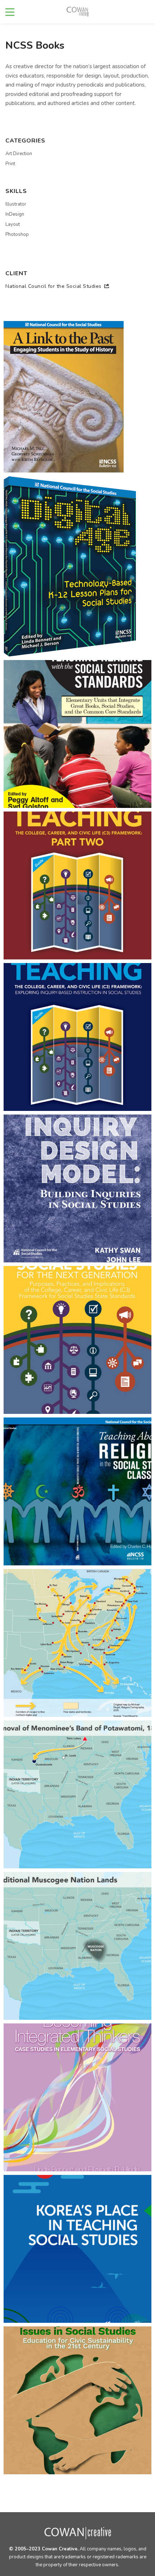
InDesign (15, 214)
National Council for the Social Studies (54, 286)
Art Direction (19, 154)
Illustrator (16, 204)
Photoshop (17, 234)
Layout (13, 224)
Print (10, 164)
